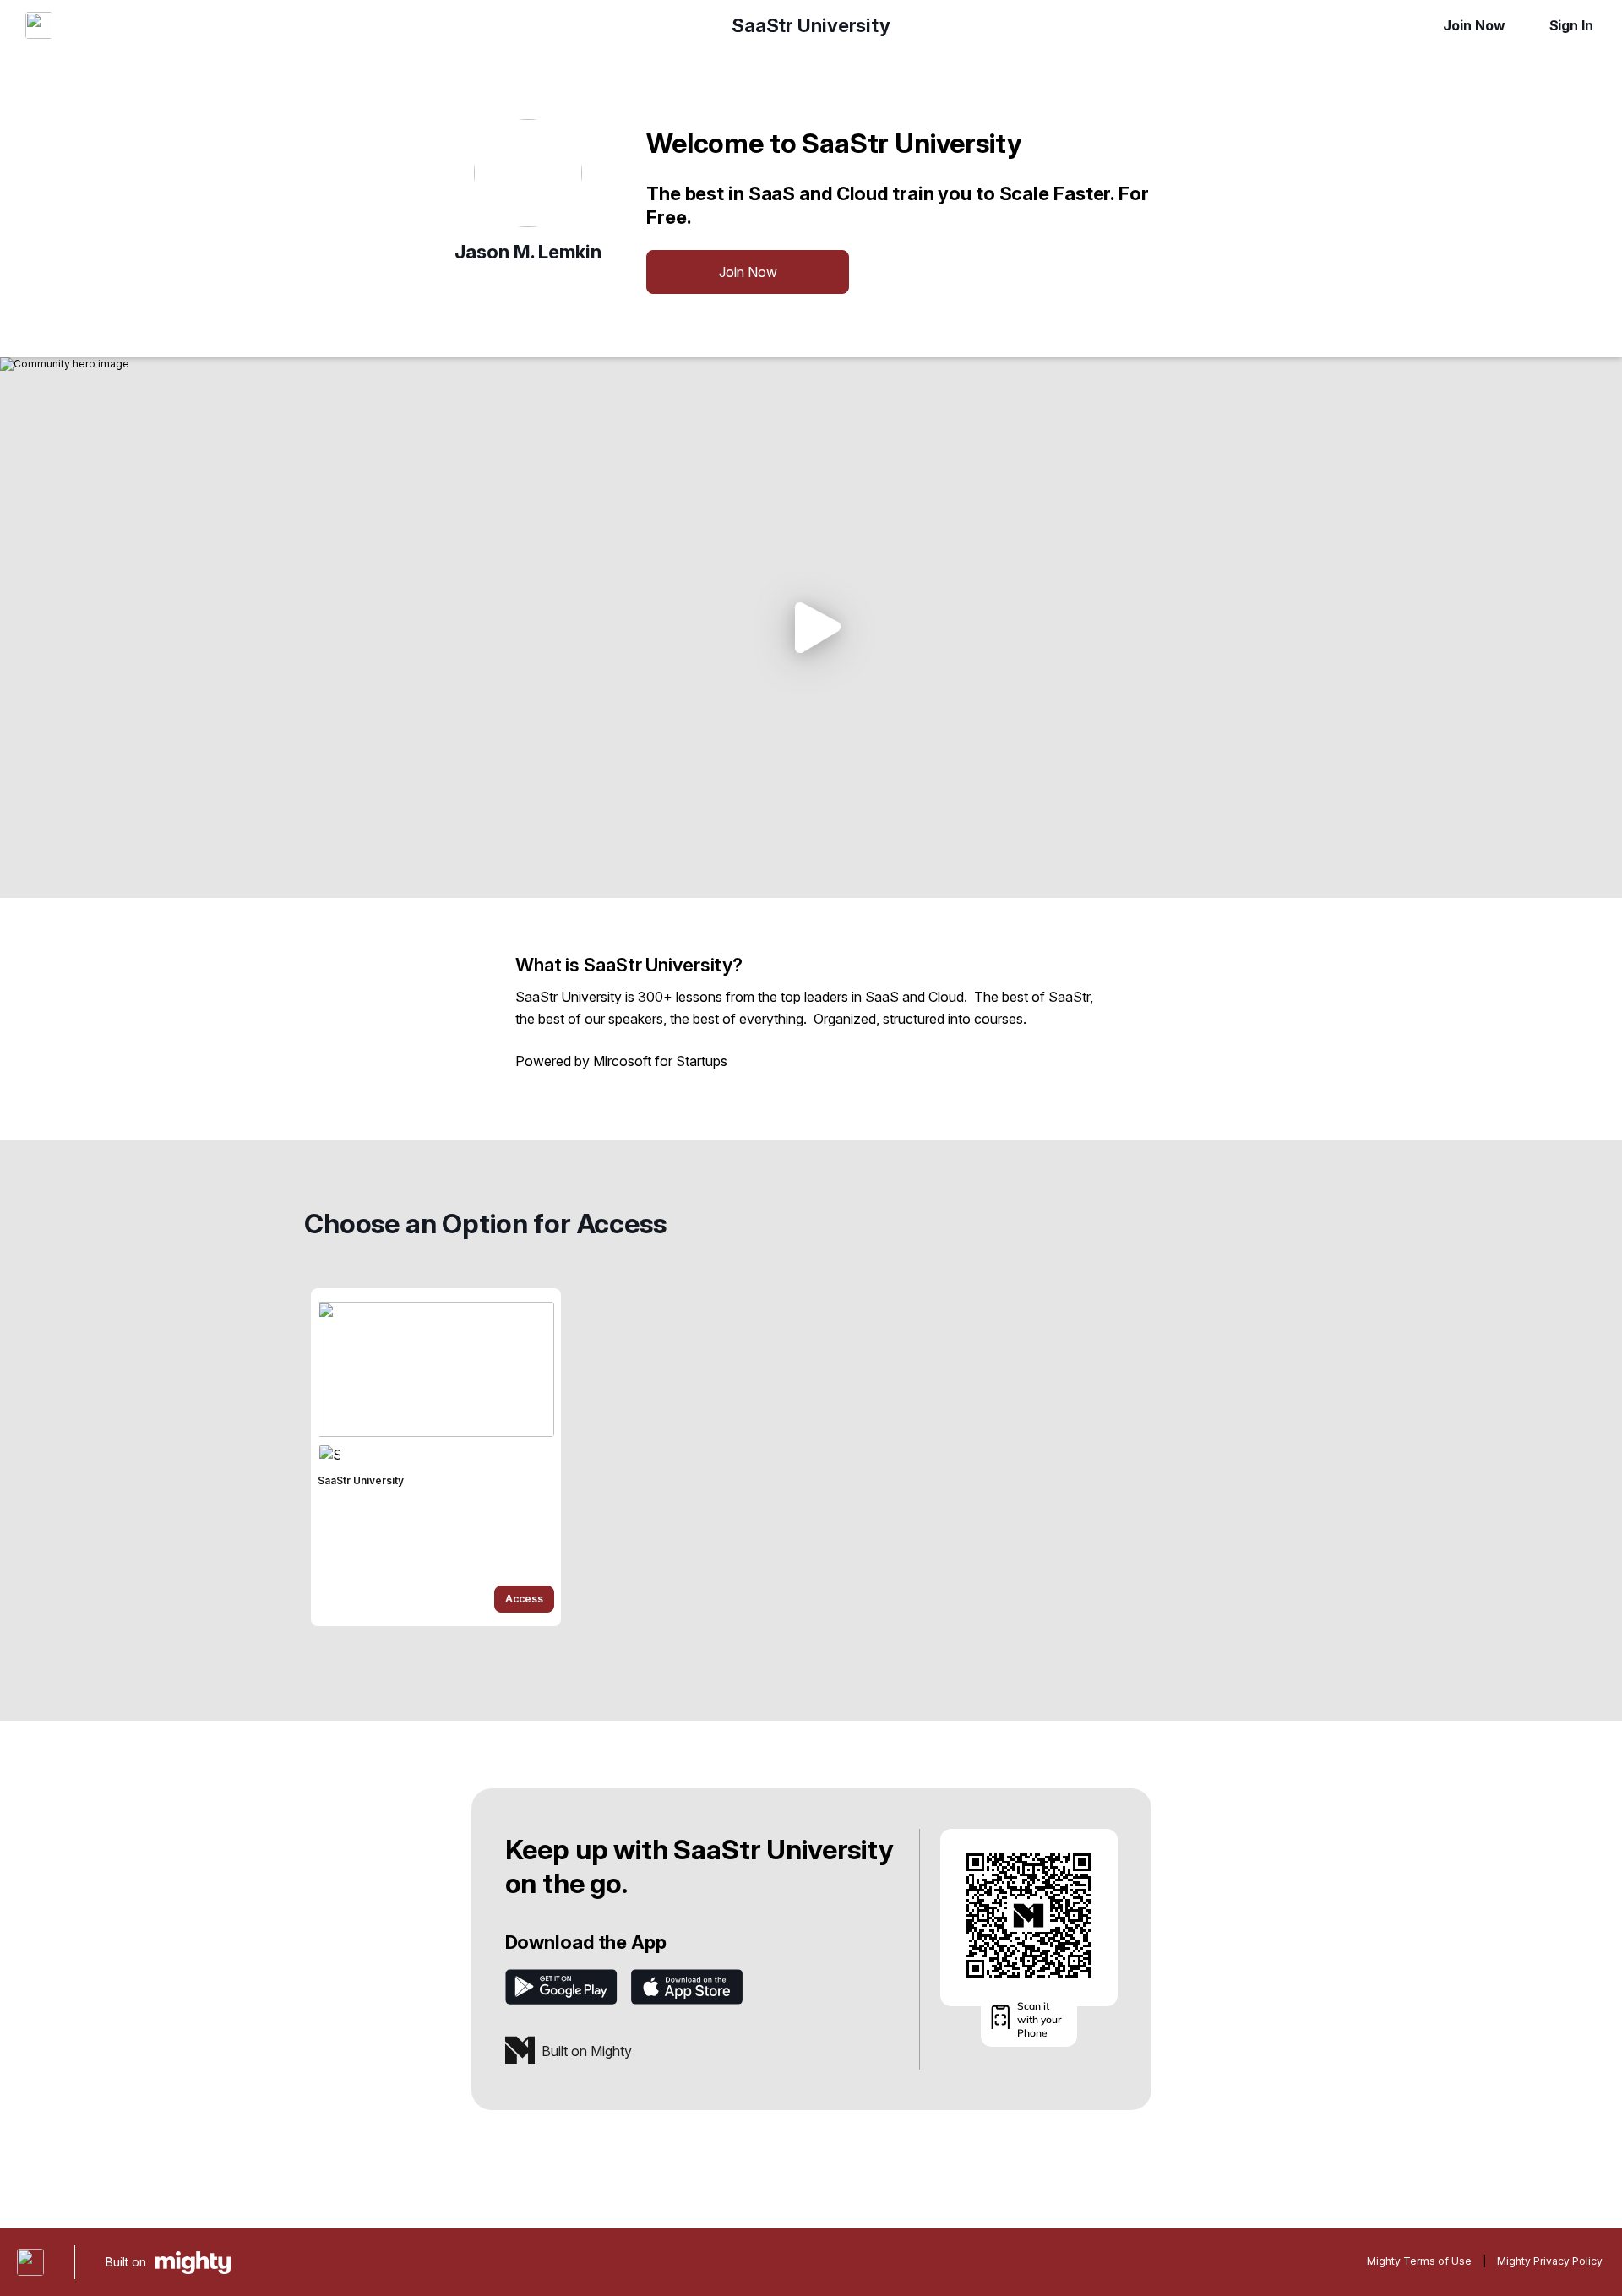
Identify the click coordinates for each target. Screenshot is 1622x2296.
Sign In (1571, 25)
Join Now (1474, 25)
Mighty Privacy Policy (1550, 2261)
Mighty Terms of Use (1419, 2261)
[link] (436, 1457)
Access (524, 1599)
